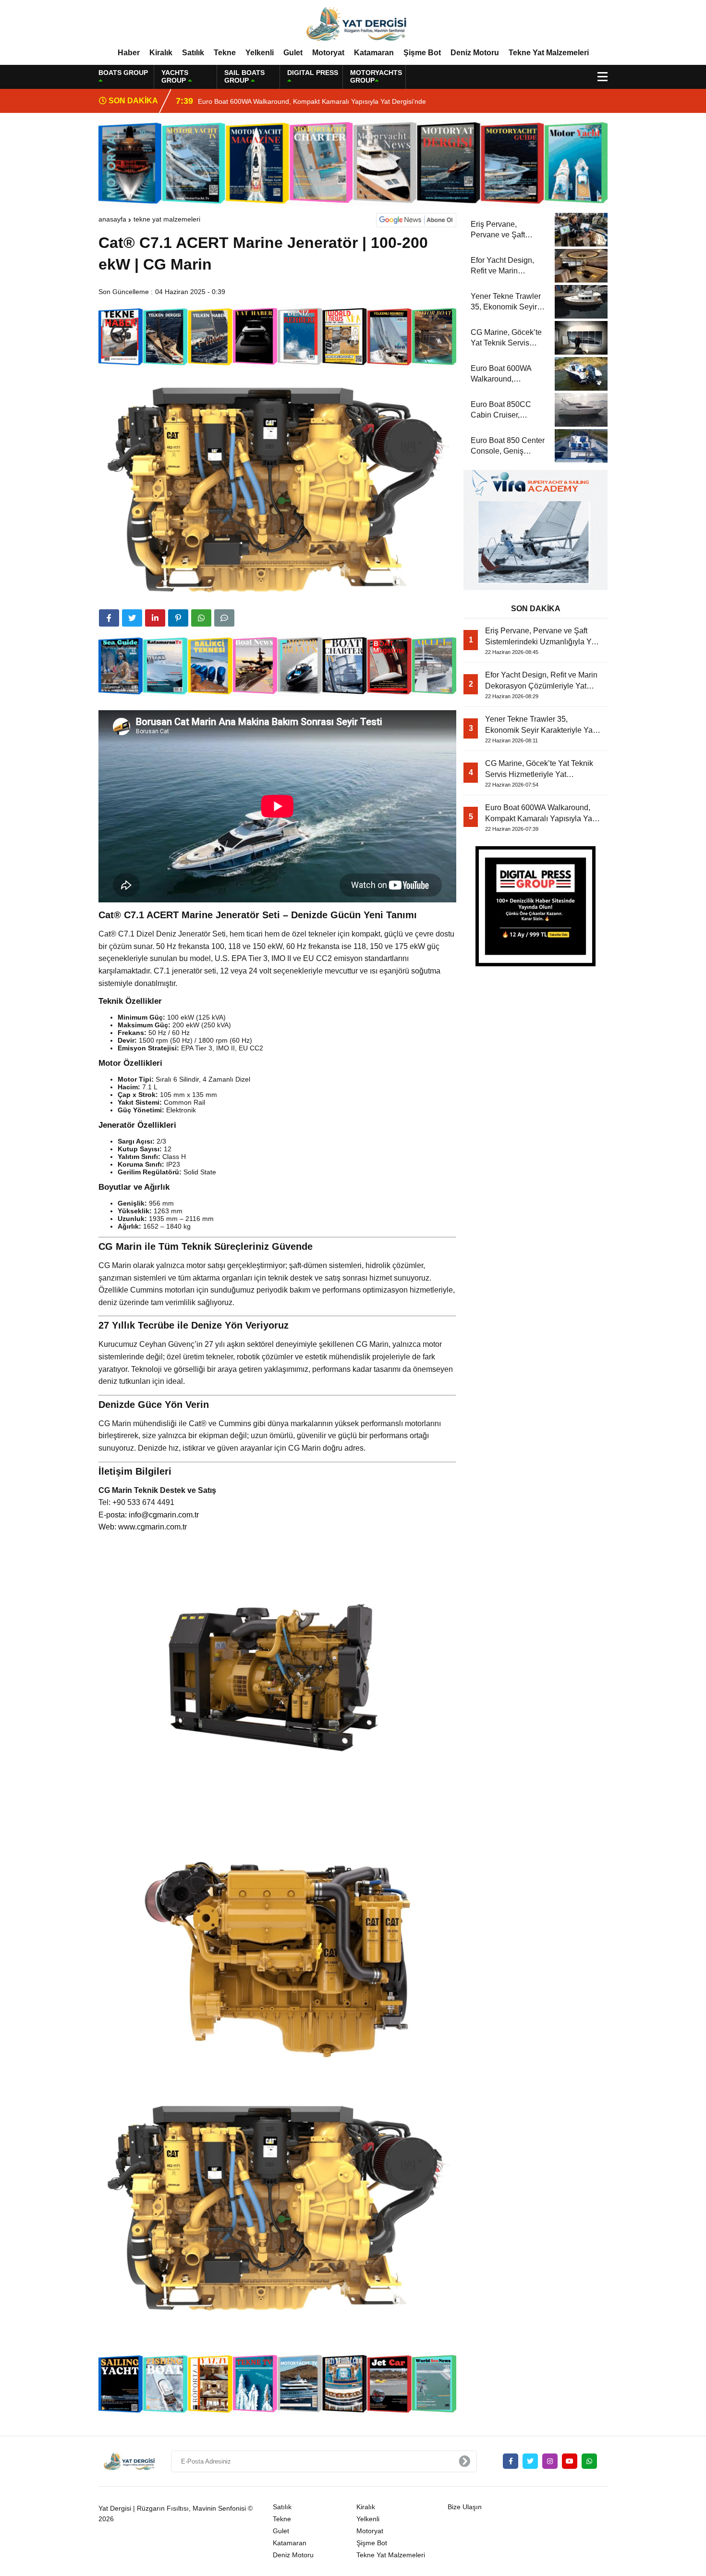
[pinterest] (178, 618)
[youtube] (570, 2461)
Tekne (225, 53)
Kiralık (161, 53)
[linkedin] (155, 618)
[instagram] (550, 2461)
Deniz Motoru (475, 53)
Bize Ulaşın (465, 2507)
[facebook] (109, 618)
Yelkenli (260, 53)
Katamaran (374, 53)
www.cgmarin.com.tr (152, 1527)
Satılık (193, 53)
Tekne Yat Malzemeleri (549, 53)
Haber (129, 53)
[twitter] (132, 618)
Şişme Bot (422, 53)
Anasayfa (112, 219)
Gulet (293, 53)
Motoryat (328, 53)
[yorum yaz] (224, 618)
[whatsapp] (589, 2461)
